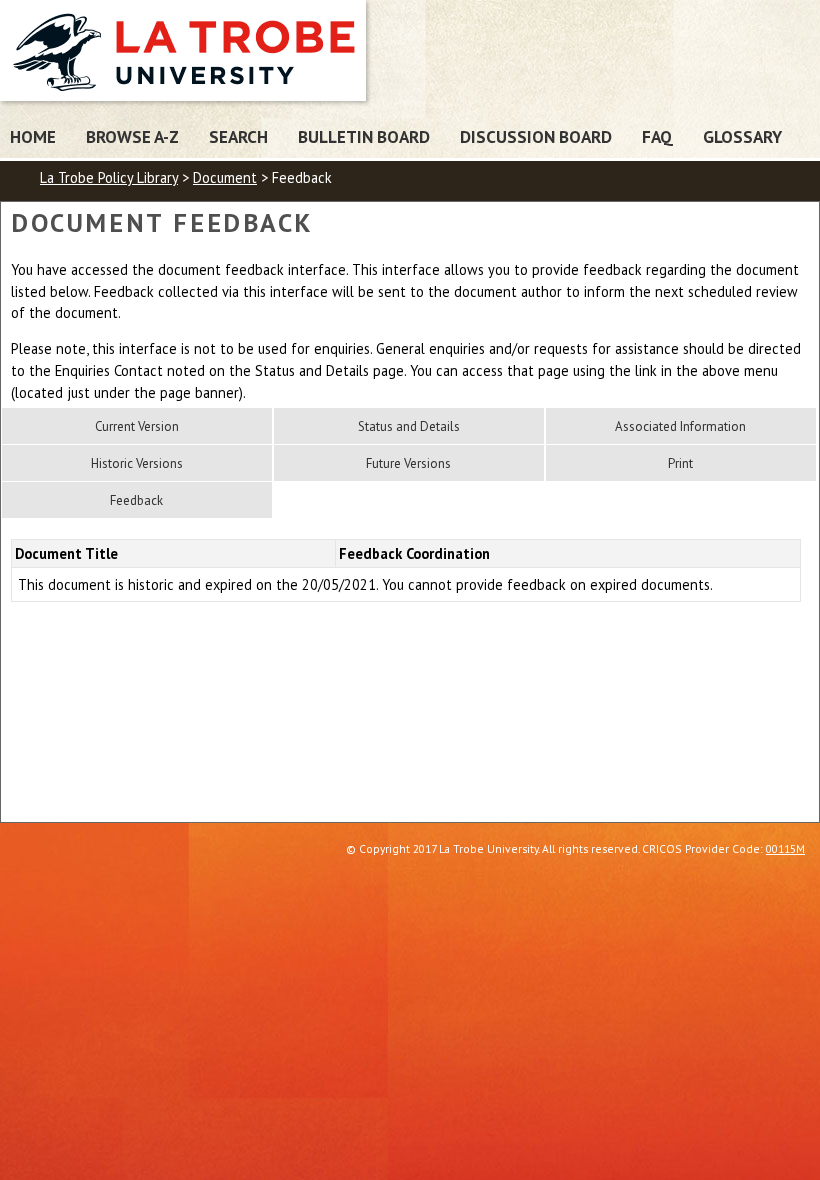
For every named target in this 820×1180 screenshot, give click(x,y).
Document (225, 177)
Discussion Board (536, 136)
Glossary (742, 136)
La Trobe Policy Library (109, 177)
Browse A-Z (132, 136)
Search (238, 136)
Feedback (136, 500)
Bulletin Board (364, 136)
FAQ (657, 136)
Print (680, 463)
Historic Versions (137, 463)
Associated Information (680, 426)
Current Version (137, 426)
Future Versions (408, 463)
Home (33, 136)
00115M (785, 848)
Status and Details (409, 426)
